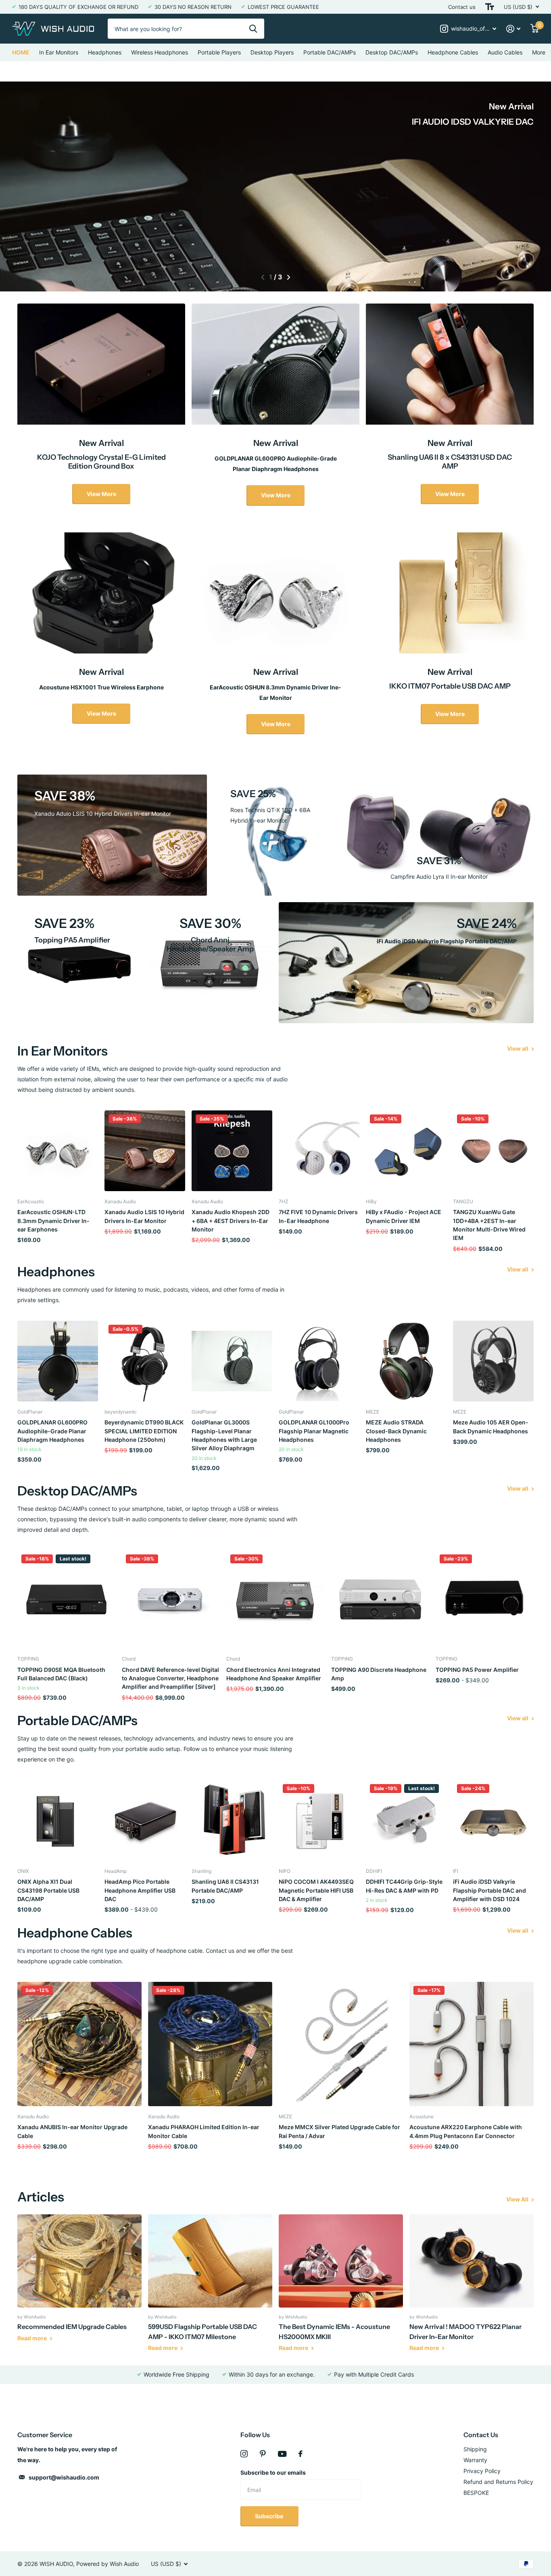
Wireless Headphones (160, 52)
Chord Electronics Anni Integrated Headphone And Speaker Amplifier (274, 1674)
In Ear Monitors (59, 52)
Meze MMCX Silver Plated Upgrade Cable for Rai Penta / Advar (339, 2131)
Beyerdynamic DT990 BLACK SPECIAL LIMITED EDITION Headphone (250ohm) (144, 1431)
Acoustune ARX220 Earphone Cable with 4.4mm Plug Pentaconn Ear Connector (466, 2131)
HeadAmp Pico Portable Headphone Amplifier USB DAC (140, 1890)
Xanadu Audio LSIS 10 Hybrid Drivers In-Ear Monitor (144, 1216)
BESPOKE (476, 2493)
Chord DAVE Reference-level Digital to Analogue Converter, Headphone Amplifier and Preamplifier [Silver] (170, 1678)
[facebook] (301, 2454)
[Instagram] (244, 2454)
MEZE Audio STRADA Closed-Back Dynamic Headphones (396, 1431)
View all (518, 1048)
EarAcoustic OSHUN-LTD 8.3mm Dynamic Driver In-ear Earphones (53, 1221)
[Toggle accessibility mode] (490, 7)
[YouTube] (282, 2454)
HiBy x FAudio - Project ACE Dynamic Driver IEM (404, 1216)
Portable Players (219, 52)
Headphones (105, 52)
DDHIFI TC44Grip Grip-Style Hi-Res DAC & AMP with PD (404, 1886)
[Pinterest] (263, 2454)
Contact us (462, 7)
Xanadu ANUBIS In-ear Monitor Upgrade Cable (72, 2131)
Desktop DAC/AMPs (392, 52)
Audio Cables (505, 52)
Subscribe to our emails (273, 2472)
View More (101, 494)
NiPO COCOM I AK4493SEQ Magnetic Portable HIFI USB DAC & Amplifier (316, 1890)
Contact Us (481, 2435)
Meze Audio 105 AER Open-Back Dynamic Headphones (491, 1426)
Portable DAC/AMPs (330, 52)
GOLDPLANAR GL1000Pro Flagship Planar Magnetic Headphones (314, 1431)
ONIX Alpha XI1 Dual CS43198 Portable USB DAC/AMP (48, 1890)
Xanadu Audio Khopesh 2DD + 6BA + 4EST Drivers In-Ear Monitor (231, 1221)
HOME (21, 52)
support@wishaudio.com (64, 2477)
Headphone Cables (453, 52)
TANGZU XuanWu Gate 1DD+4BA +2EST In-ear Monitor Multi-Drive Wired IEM (489, 1225)
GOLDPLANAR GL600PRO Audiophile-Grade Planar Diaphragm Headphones (52, 1431)
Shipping (475, 2449)
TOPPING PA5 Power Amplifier (477, 1670)
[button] (263, 277)
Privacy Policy (482, 2471)
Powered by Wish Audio (107, 2564)
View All (518, 2199)
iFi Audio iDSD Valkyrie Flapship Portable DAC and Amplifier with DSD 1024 (489, 1890)
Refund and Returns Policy (498, 2482)
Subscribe (270, 2516)
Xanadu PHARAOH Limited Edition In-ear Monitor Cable (204, 2131)
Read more (33, 2338)
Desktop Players (272, 52)
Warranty (475, 2460)
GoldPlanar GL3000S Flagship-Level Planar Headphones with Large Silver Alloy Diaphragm (224, 1435)
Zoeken (253, 29)
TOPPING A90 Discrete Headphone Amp (379, 1674)
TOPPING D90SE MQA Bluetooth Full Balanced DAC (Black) (61, 1674)
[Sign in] (513, 29)
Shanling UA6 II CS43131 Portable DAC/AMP (225, 1886)
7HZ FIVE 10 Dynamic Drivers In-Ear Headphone (318, 1216)
